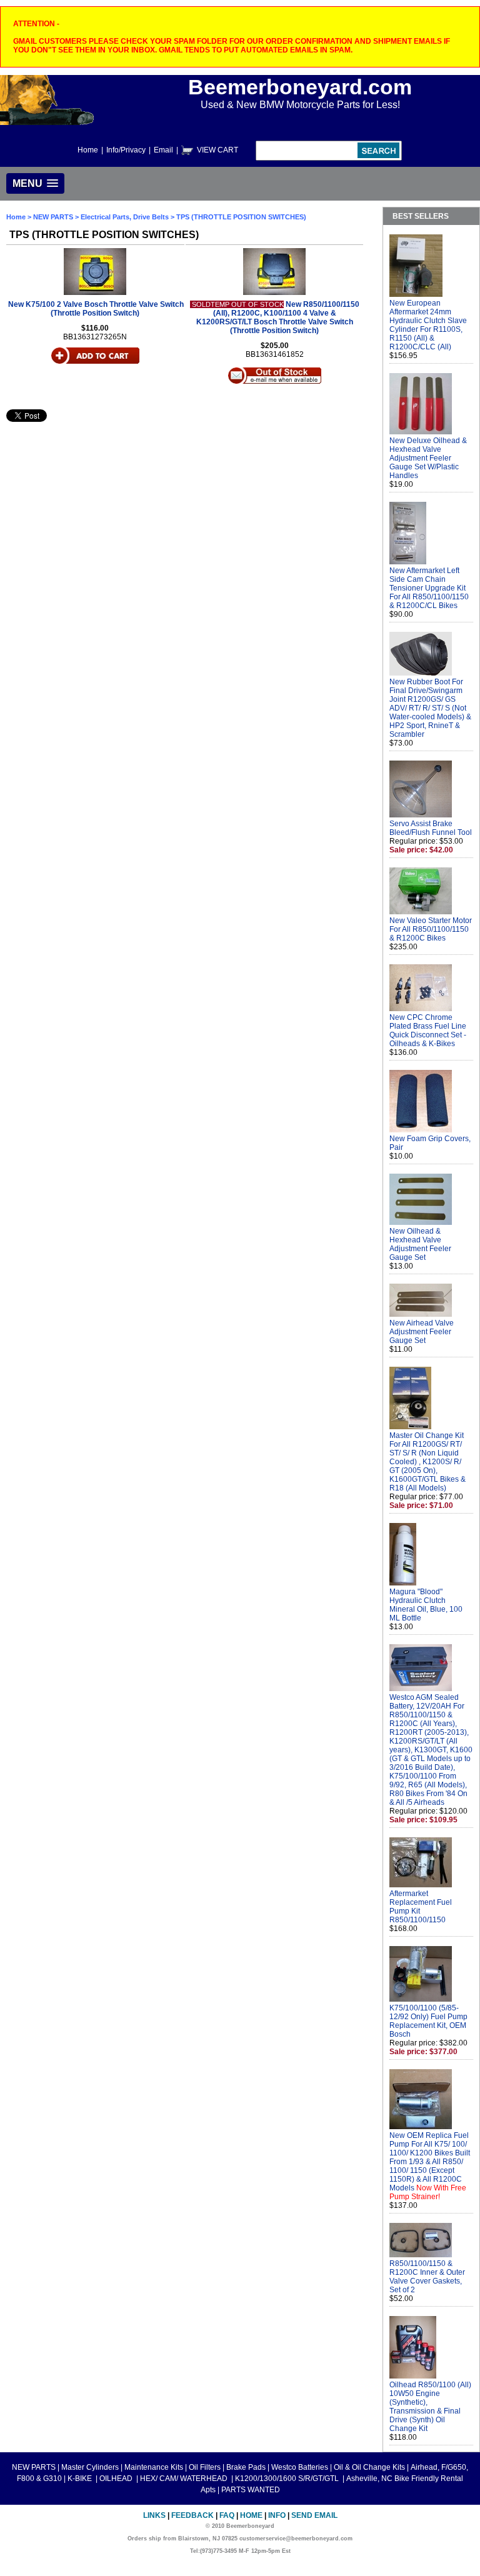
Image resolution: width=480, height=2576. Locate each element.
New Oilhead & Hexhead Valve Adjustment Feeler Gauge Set (420, 1244)
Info (277, 2515)
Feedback (192, 2515)
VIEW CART (217, 150)
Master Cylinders (90, 2467)
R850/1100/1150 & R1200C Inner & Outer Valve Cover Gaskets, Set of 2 (427, 2277)
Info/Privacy (126, 150)
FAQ (227, 2515)
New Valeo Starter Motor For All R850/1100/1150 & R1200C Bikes (431, 929)
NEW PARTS (53, 217)
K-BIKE (81, 2479)
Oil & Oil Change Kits (369, 2467)
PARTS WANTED (251, 2490)
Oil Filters (205, 2467)
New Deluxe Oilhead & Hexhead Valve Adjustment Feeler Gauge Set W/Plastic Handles (428, 458)
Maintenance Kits (154, 2467)
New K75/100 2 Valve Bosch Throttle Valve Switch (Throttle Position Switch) (96, 309)
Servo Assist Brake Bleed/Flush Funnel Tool (431, 828)
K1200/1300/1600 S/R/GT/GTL (288, 2479)
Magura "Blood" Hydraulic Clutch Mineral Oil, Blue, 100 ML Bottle (426, 1605)
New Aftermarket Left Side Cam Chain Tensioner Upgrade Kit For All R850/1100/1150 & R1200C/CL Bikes (429, 588)
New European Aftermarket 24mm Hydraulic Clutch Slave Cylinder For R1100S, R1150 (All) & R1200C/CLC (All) (428, 325)
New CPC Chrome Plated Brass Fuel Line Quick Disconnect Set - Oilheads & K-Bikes (428, 1031)
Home (88, 150)
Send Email (314, 2515)
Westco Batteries (300, 2467)
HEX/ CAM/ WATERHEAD (185, 2479)
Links (154, 2515)
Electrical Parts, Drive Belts (125, 217)
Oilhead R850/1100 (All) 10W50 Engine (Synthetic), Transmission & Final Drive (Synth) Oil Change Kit (430, 2407)
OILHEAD (117, 2479)
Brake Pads (246, 2467)
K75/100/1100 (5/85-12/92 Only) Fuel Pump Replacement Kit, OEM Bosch (428, 2021)
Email (163, 150)
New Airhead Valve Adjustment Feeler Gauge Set (422, 1332)
